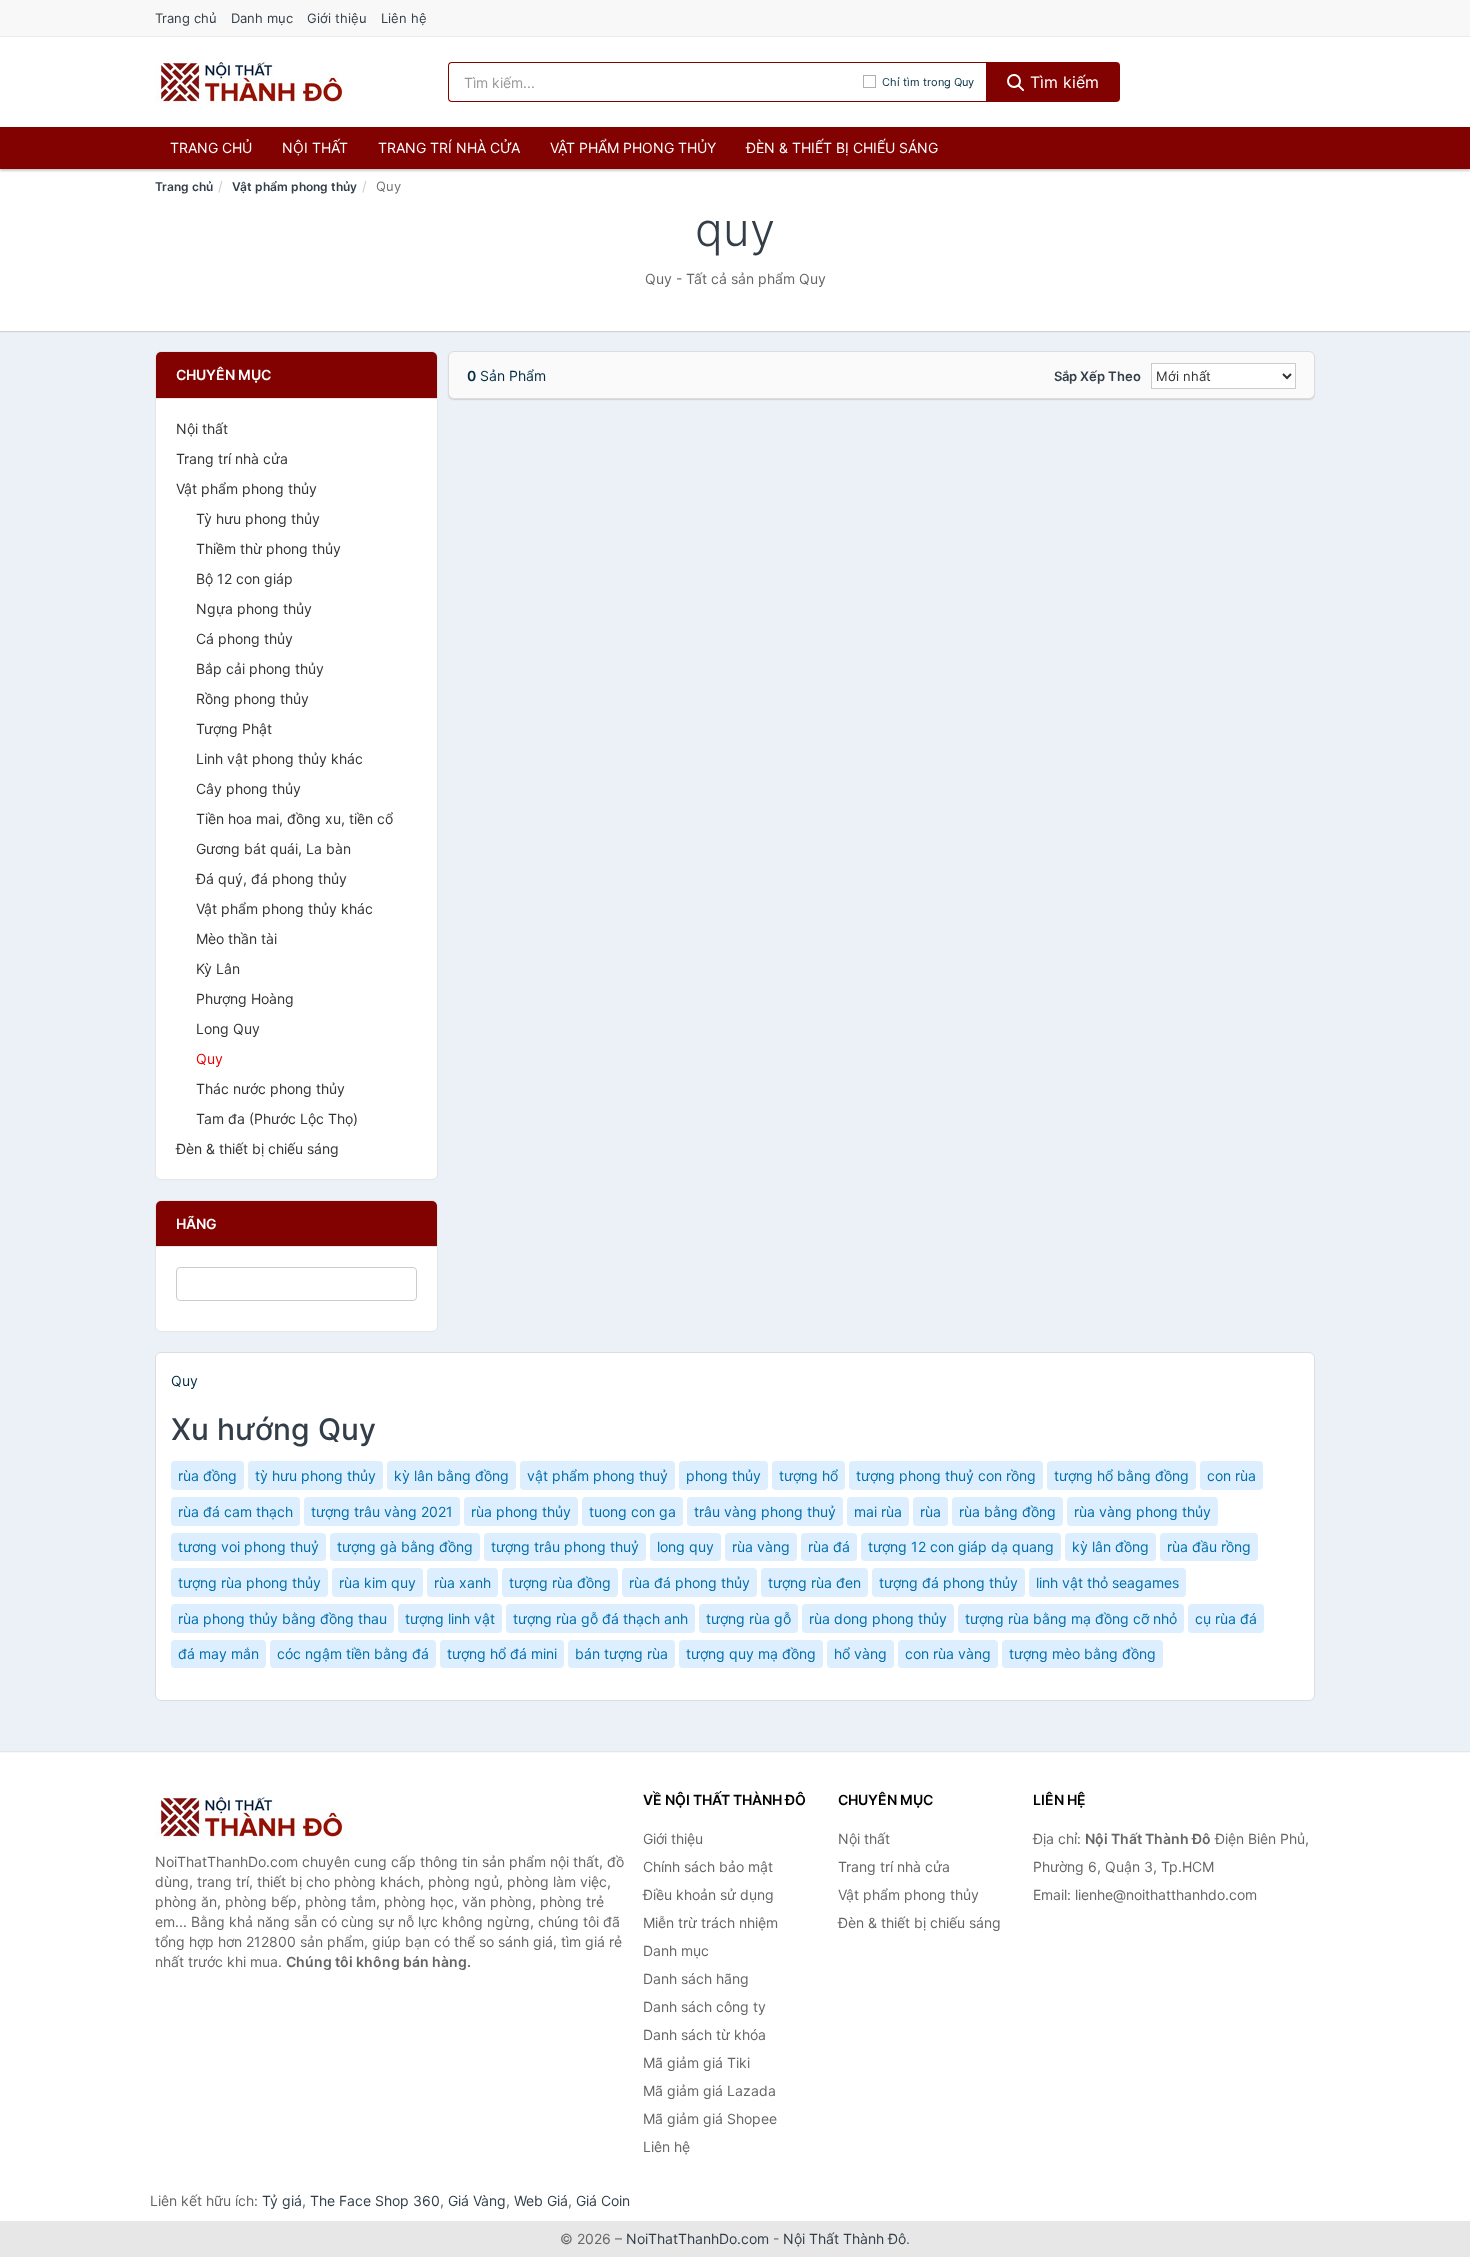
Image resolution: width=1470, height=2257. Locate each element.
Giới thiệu (337, 18)
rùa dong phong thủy (878, 1618)
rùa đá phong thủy (689, 1582)
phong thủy (723, 1475)
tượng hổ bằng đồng (1121, 1475)
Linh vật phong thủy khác (279, 758)
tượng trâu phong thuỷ (565, 1546)
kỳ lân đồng (1110, 1546)
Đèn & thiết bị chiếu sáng (842, 147)
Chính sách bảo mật (708, 1866)
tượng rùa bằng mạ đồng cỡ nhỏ (1071, 1618)
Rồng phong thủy (252, 698)
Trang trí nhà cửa (449, 147)
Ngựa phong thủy (254, 608)
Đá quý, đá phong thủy (271, 878)
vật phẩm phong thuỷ (597, 1475)
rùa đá (829, 1546)
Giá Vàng (477, 2200)
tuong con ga (632, 1511)
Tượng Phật (234, 728)
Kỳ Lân (218, 968)
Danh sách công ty (704, 2006)
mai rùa (878, 1511)
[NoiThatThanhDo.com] (251, 82)
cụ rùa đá (1226, 1618)
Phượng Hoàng (245, 998)
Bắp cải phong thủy (260, 668)
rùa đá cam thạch (235, 1511)
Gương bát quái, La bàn (273, 848)
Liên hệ (404, 18)
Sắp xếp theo (1097, 376)
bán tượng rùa (621, 1653)
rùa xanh (462, 1582)
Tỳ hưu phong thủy (258, 518)
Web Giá (541, 2200)
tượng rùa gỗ (748, 1618)
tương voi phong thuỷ (248, 1546)
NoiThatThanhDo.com (697, 2238)
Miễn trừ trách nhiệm (710, 1922)
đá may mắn (218, 1653)
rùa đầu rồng (1209, 1546)
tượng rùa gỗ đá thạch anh (600, 1618)
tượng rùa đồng (560, 1582)
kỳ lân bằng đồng (451, 1475)
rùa (930, 1511)
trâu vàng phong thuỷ (765, 1511)
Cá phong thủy (244, 638)
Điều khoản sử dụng (708, 1894)
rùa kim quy (377, 1582)
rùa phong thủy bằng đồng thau (282, 1618)
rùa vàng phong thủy (1142, 1511)
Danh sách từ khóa (704, 2034)
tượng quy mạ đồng (751, 1653)
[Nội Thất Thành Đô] (255, 1817)
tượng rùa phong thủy (249, 1582)
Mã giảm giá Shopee (710, 2118)
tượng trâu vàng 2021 (382, 1511)
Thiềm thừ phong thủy (268, 548)
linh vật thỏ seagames (1107, 1582)
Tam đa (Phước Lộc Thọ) (277, 1118)
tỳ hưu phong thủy (315, 1475)
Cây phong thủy (248, 788)
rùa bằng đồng (1007, 1511)
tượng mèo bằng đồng (1082, 1653)
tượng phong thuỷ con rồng (946, 1475)
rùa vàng (761, 1546)
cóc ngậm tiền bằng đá (353, 1653)
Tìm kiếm (1062, 82)
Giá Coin (603, 2200)
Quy (209, 1058)
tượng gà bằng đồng (405, 1546)
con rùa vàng (948, 1653)
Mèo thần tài (236, 938)
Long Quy (228, 1028)
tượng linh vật (450, 1618)
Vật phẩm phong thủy (633, 147)
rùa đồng (207, 1475)
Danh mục (262, 18)
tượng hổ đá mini (502, 1653)
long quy (685, 1546)
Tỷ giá (282, 2200)
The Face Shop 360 (375, 2200)
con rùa (1231, 1475)
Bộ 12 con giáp (244, 578)
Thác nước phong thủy (270, 1088)
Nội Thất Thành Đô (844, 2238)
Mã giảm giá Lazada (709, 2090)
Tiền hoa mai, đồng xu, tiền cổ (294, 818)
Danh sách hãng (696, 1978)
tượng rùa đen (814, 1582)
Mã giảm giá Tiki (696, 2062)
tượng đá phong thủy (948, 1582)
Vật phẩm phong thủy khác (284, 908)
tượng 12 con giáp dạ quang (961, 1546)
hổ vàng (860, 1653)
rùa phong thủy (521, 1511)
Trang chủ (186, 18)
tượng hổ (808, 1475)
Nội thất (315, 147)
